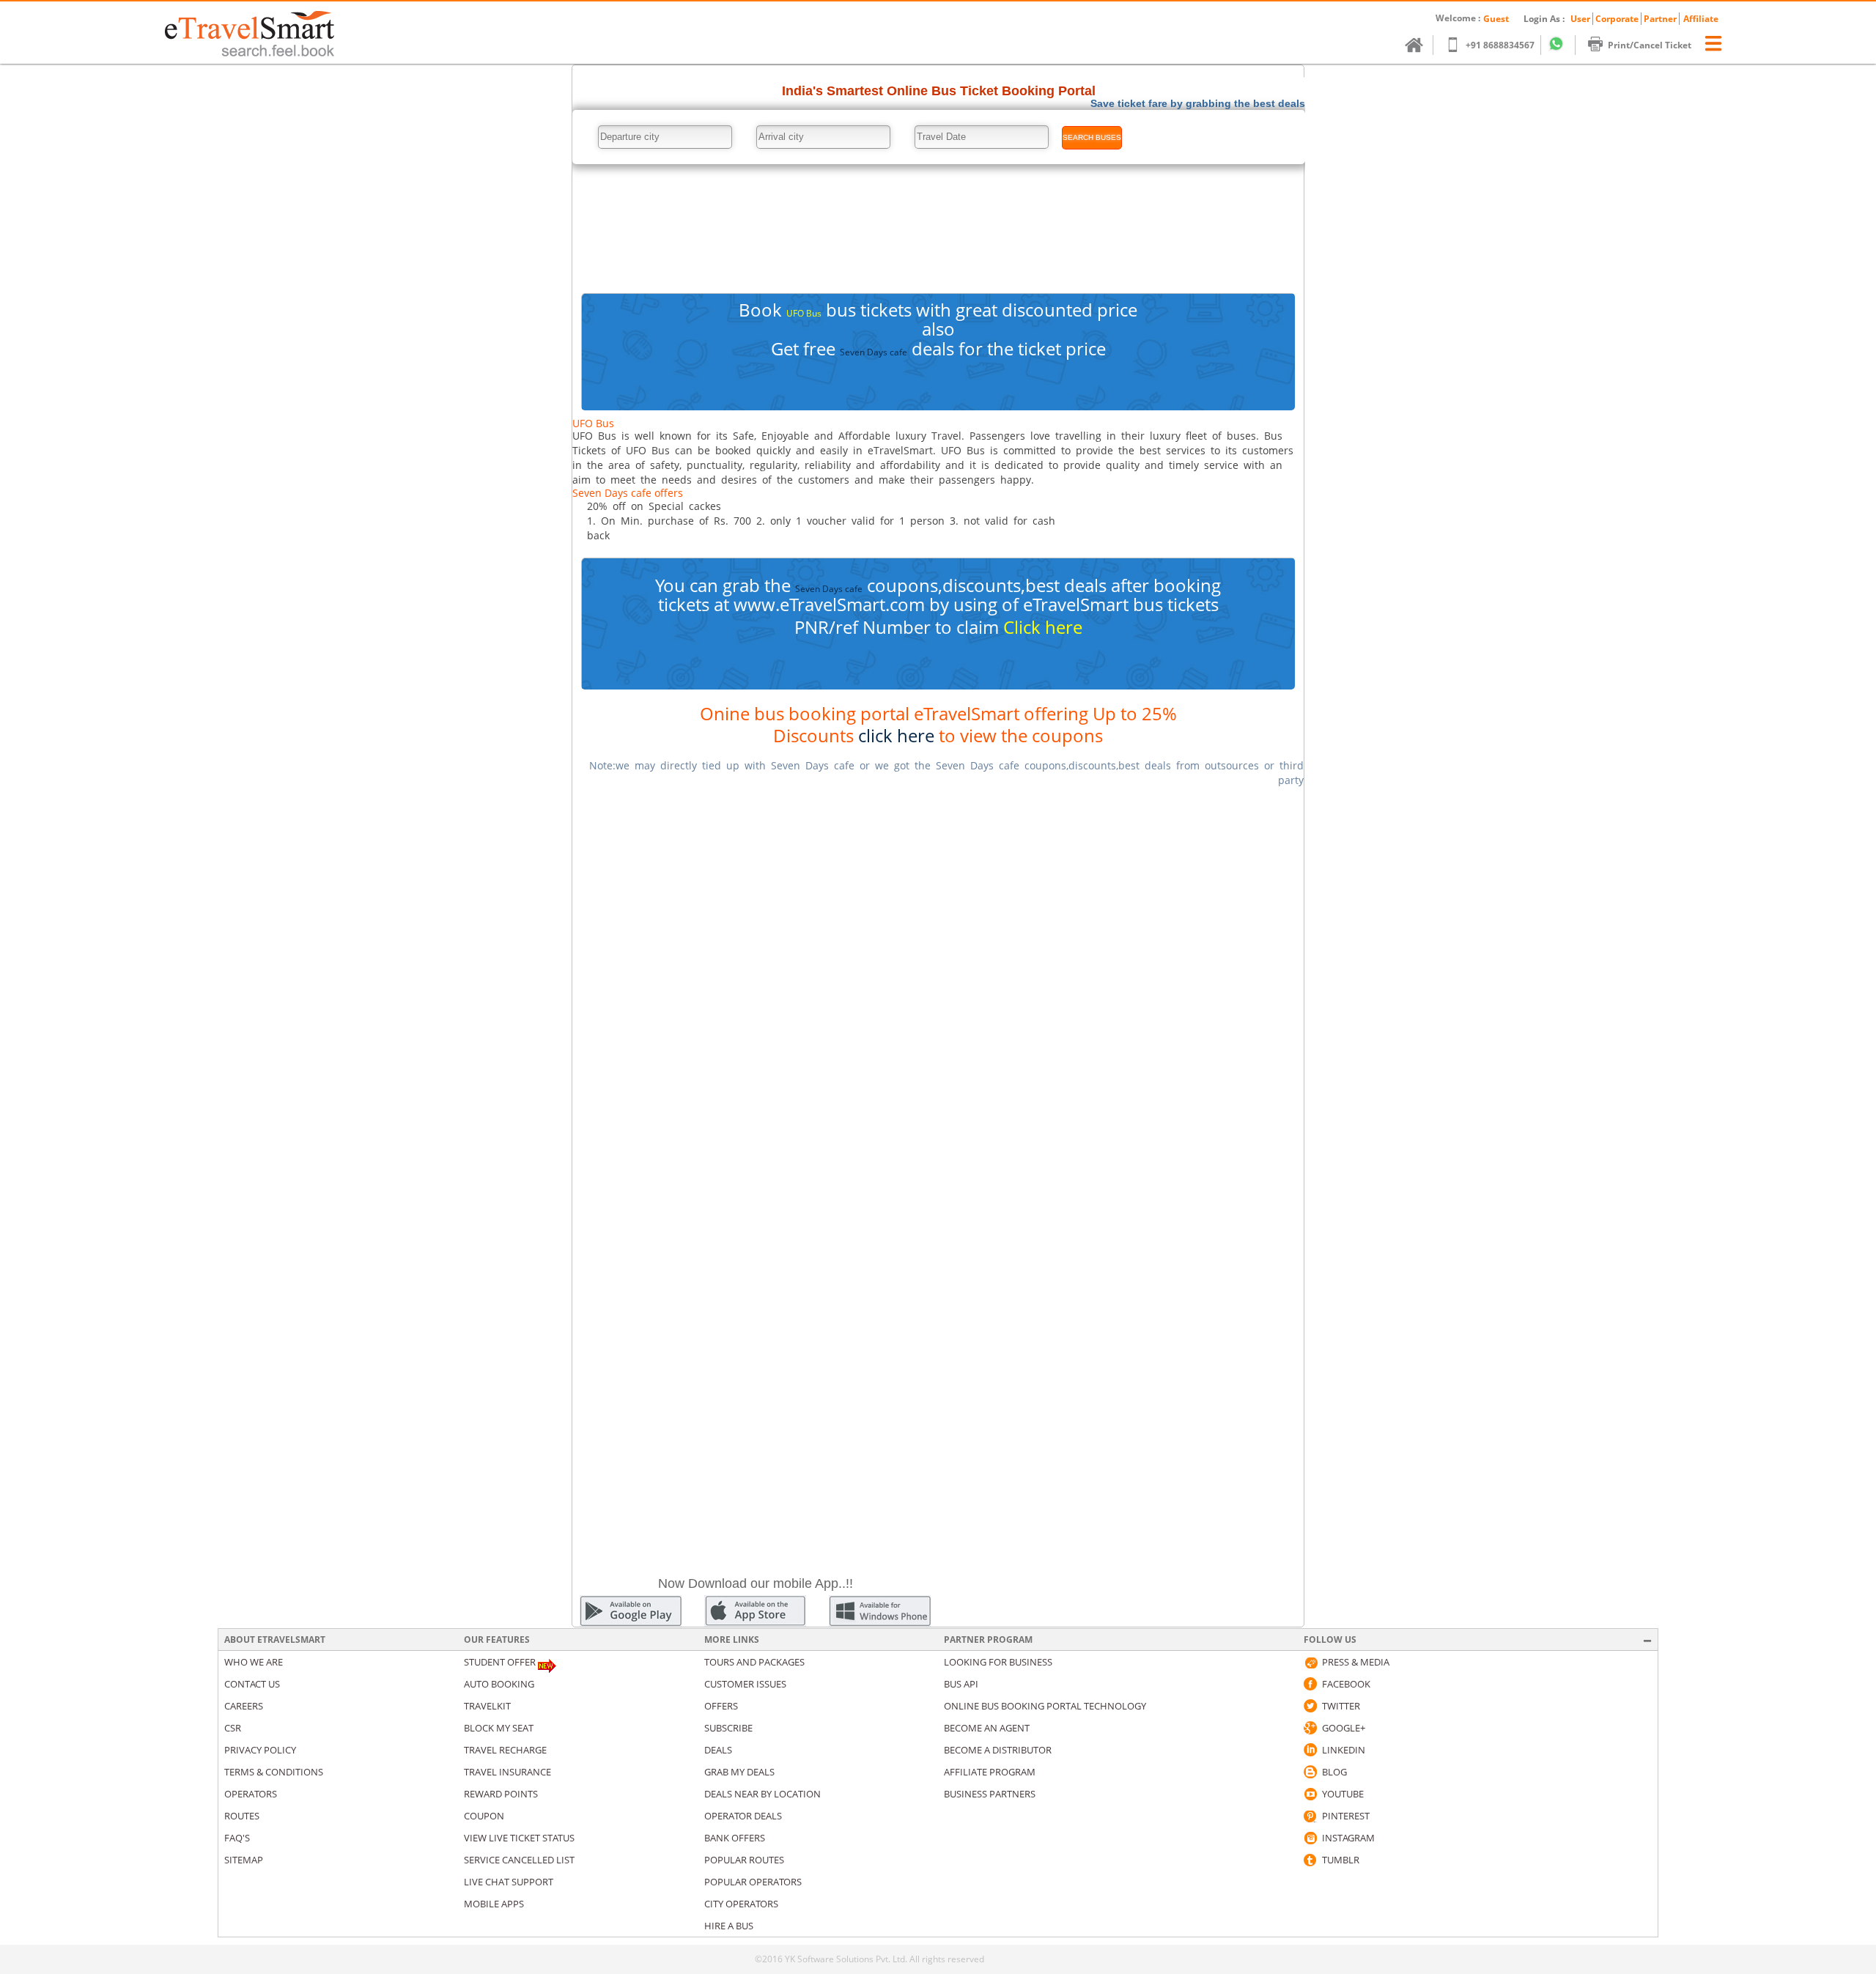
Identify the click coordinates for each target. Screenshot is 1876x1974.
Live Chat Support (509, 1882)
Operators (251, 1794)
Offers (721, 1706)
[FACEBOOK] (1310, 1684)
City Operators (741, 1904)
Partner (1660, 19)
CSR (233, 1728)
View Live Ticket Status (519, 1838)
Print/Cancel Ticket (1650, 45)
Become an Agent (987, 1728)
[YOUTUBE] (1310, 1794)
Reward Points (501, 1794)
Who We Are (254, 1662)
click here (896, 735)
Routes (242, 1816)
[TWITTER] (1310, 1706)
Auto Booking (499, 1684)
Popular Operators (753, 1882)
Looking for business (998, 1662)
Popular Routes (744, 1860)
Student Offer (500, 1662)
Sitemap (244, 1860)
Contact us (252, 1684)
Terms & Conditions (274, 1772)
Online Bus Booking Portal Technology (1045, 1706)
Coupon (484, 1816)
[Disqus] (938, 983)
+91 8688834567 (1500, 45)
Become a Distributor (998, 1750)
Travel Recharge (505, 1750)
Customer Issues (745, 1684)
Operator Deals (743, 1816)
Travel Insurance (507, 1772)
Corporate (1617, 19)
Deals (718, 1750)
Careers (244, 1706)
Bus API (961, 1684)
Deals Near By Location (762, 1794)
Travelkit (487, 1706)
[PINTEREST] (1310, 1816)
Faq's (237, 1838)
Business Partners (990, 1794)
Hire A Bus (729, 1926)
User (1580, 19)
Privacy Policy (260, 1750)
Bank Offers (735, 1838)
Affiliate (1701, 19)
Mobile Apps (494, 1904)
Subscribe (728, 1728)
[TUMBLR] (1310, 1860)
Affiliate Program (990, 1772)
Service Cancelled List (519, 1860)
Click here (1043, 627)
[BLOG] (1310, 1772)
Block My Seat (499, 1728)
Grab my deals (739, 1772)
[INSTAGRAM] (1310, 1838)
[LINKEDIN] (1310, 1750)
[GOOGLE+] (1310, 1728)
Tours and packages (754, 1662)
